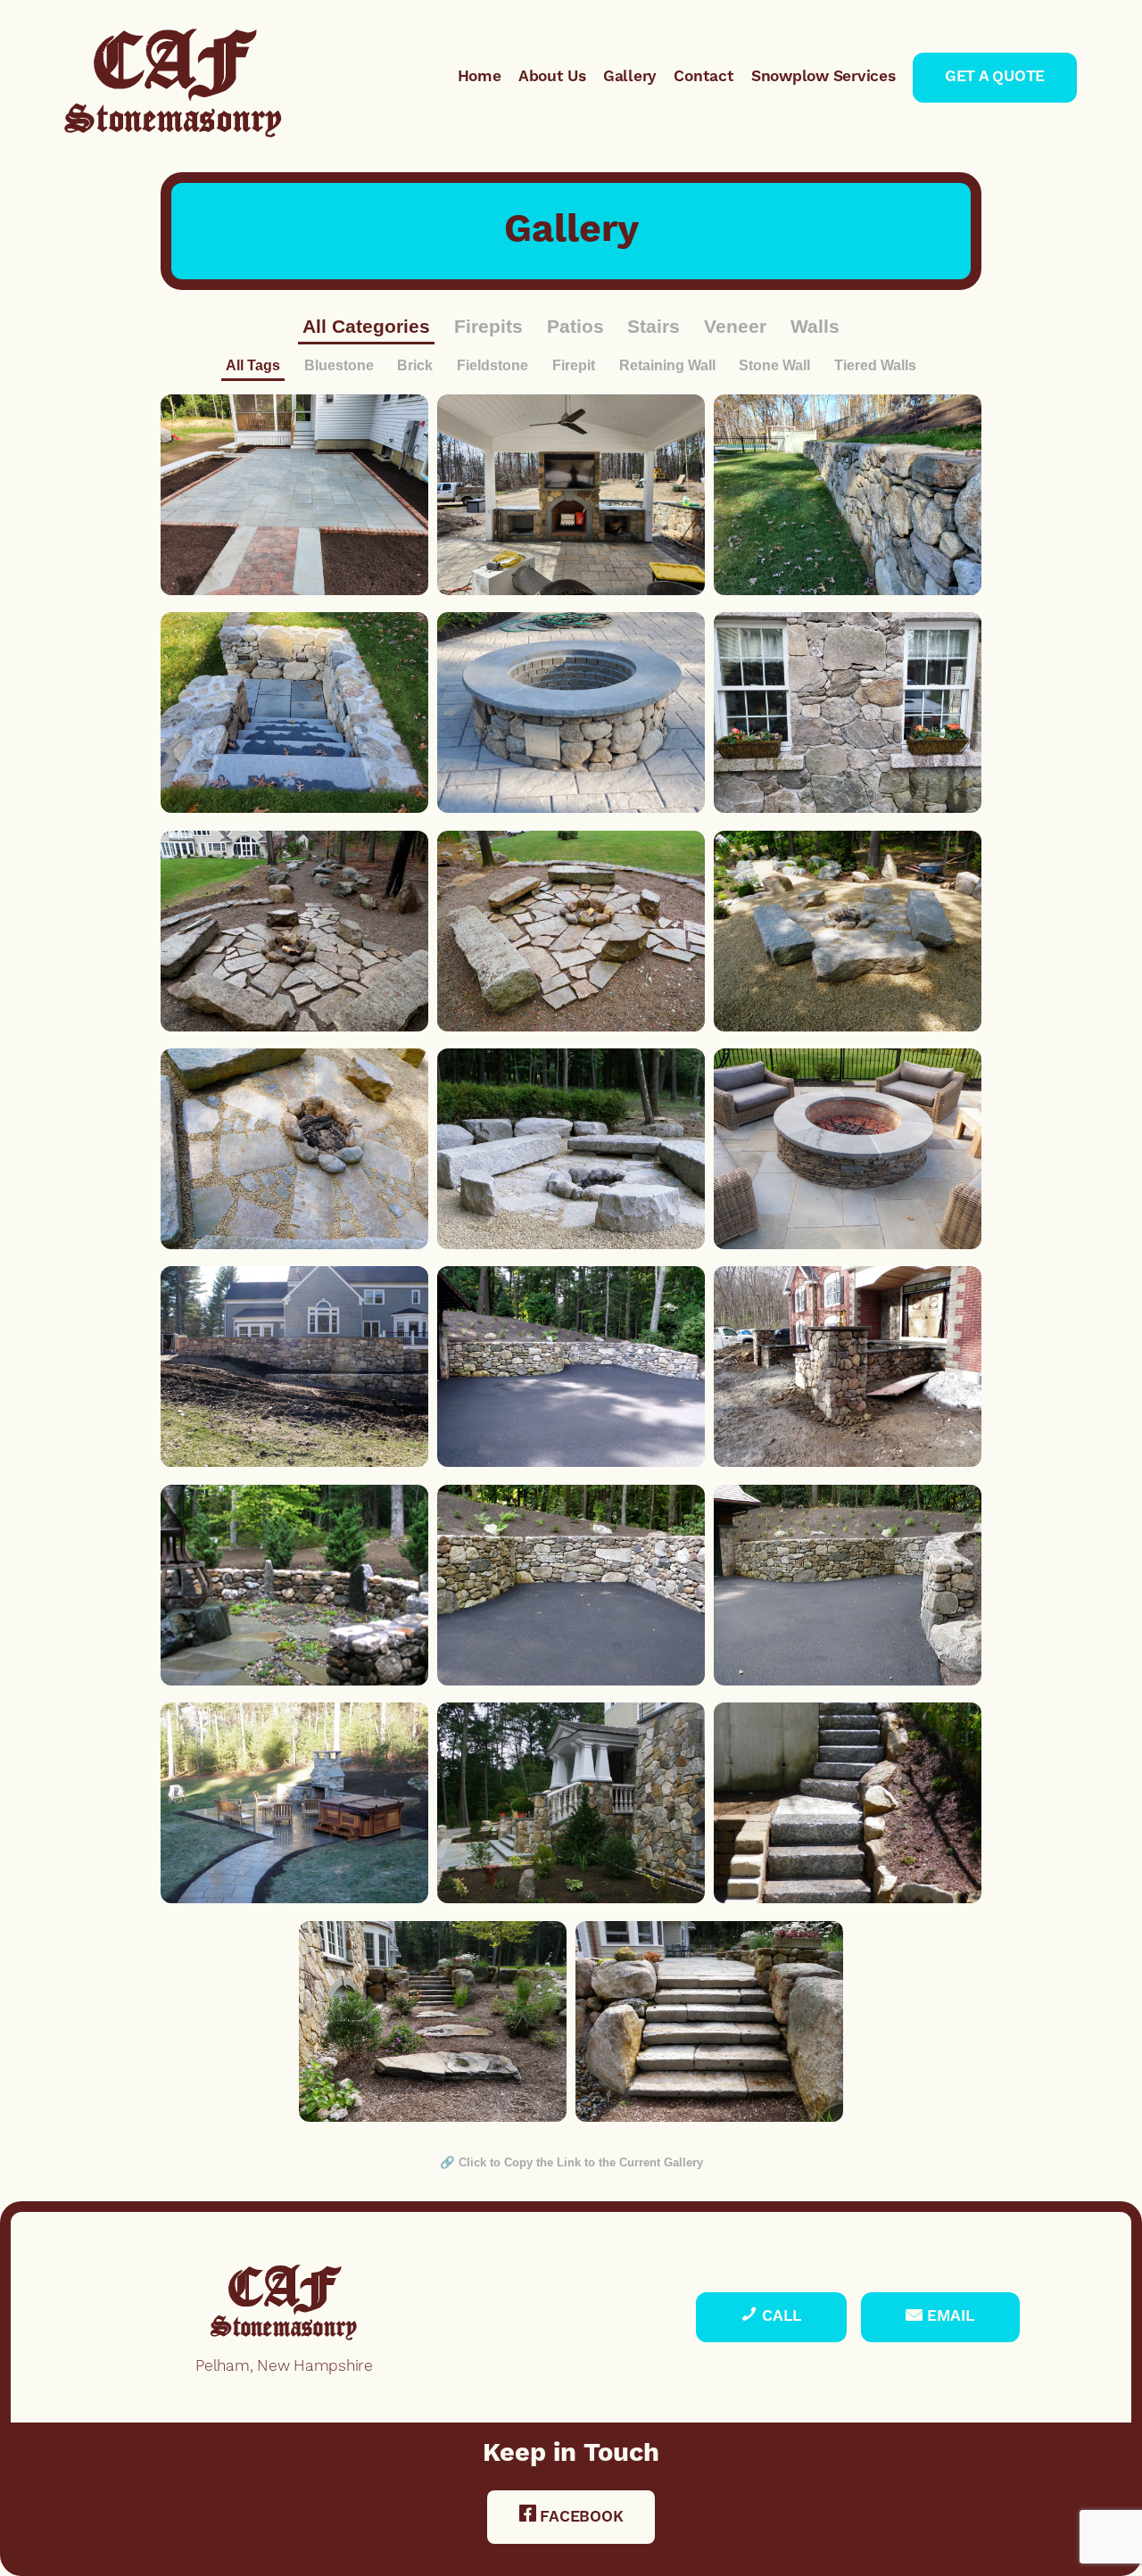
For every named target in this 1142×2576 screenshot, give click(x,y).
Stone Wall (774, 365)
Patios (575, 326)
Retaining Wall (667, 365)
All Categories (366, 326)
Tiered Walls (875, 365)
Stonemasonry (174, 94)
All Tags (253, 365)
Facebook (580, 2518)
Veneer (735, 326)
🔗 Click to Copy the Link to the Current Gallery (571, 2162)
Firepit (574, 365)
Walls (815, 326)
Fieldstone (492, 365)
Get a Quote (995, 77)
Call (780, 2317)
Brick (415, 365)
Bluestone (339, 365)
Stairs (654, 326)
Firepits (488, 326)
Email (949, 2317)
